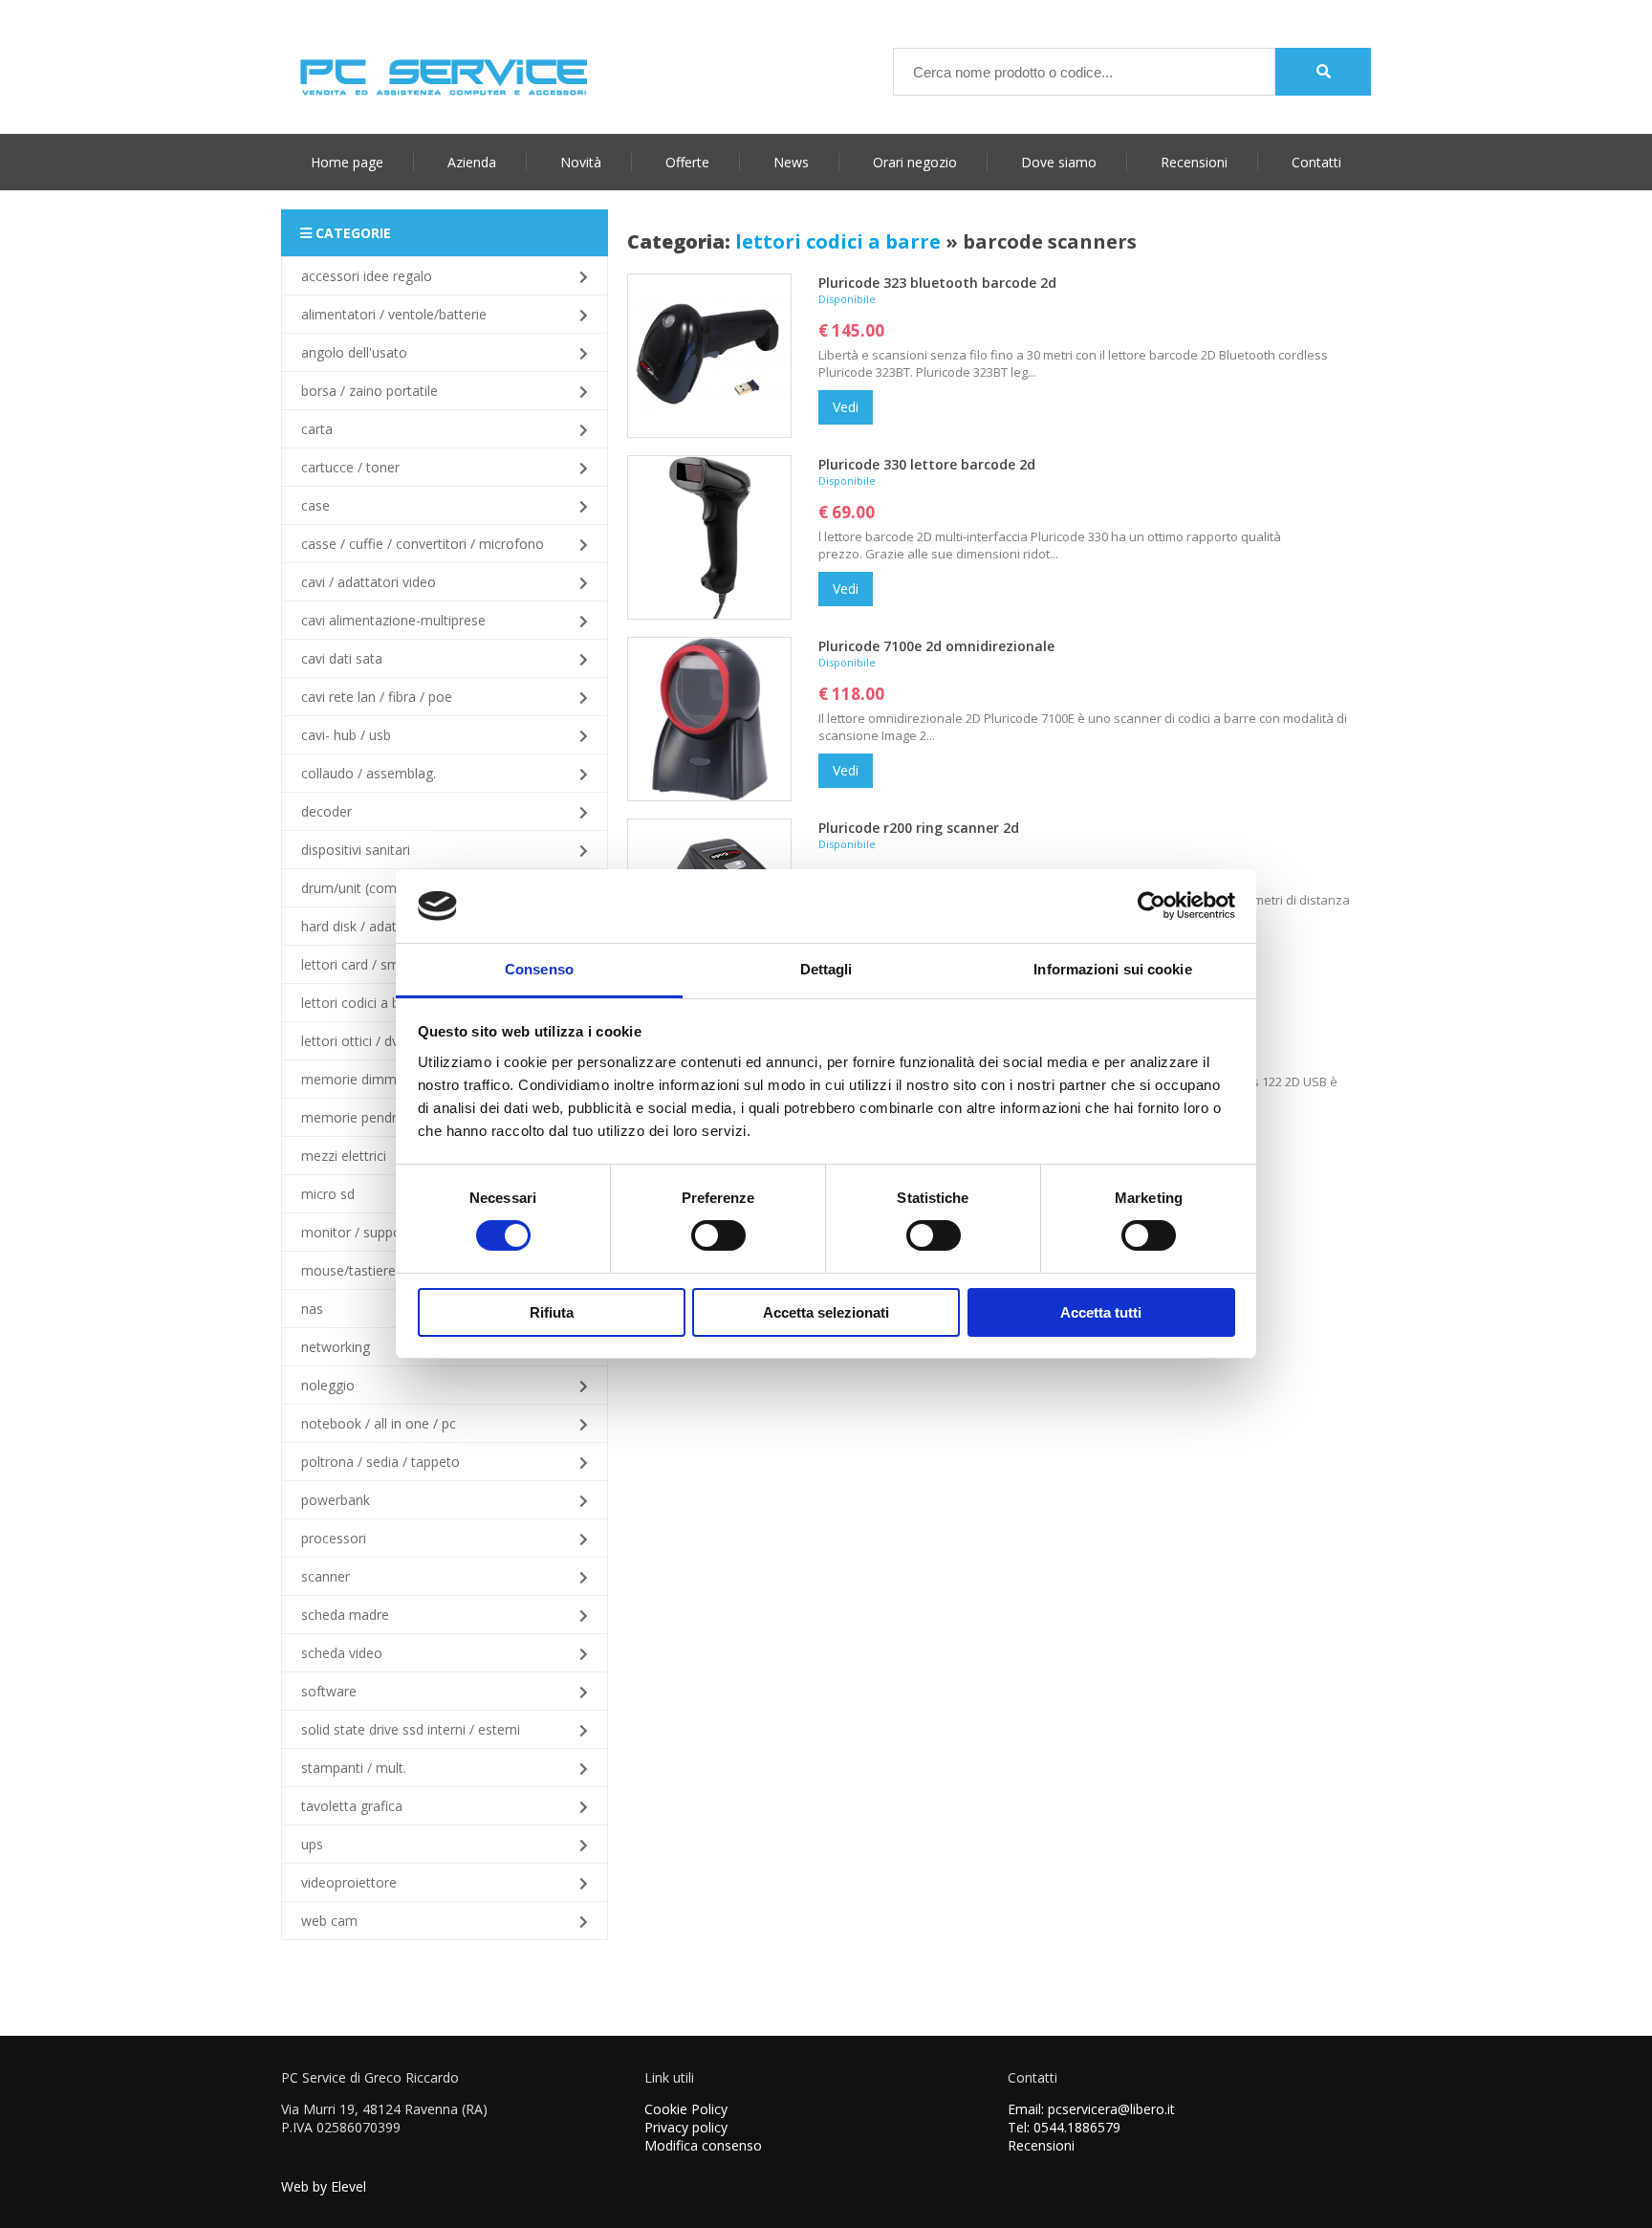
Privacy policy (686, 2127)
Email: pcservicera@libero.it (1091, 2109)
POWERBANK (336, 1500)
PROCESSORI (334, 1538)
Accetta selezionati (826, 1312)
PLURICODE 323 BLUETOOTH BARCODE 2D (937, 283)
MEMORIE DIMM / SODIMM (380, 1079)
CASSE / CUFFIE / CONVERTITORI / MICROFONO (423, 544)
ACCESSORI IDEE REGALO (367, 276)
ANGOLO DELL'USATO (354, 352)
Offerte (687, 162)
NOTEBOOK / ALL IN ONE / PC (379, 1423)
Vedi (846, 407)
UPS (312, 1844)
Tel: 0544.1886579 (1064, 2127)
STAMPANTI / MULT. (354, 1768)
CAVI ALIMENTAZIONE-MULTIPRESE (393, 620)
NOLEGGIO (328, 1385)
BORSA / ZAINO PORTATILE (370, 391)
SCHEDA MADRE (345, 1615)
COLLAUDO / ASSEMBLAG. (369, 773)
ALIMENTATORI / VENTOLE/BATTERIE (394, 314)
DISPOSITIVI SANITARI (356, 850)
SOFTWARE (329, 1691)
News (791, 162)
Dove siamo (1059, 162)
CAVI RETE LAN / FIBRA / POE (377, 697)
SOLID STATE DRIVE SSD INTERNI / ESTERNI (411, 1729)
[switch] (718, 1235)
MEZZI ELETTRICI (344, 1156)
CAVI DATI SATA (342, 658)
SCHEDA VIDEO (342, 1653)
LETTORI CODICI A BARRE (363, 1003)
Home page (347, 162)
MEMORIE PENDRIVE (358, 1117)
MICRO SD (328, 1194)
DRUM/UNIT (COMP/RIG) (365, 888)
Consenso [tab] (539, 969)
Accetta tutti (1101, 1312)
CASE (315, 505)
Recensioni (1194, 162)
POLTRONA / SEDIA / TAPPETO (380, 1462)
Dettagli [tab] (826, 969)
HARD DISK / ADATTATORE (368, 926)
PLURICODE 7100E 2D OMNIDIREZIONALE (936, 646)
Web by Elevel (324, 2186)
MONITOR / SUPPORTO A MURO (385, 1232)
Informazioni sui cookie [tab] (1112, 969)
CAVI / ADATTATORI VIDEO (369, 582)
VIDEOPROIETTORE (349, 1882)
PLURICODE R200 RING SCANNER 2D (919, 828)
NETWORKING (336, 1347)
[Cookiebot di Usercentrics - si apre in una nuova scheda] (1152, 906)
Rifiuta (552, 1312)
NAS (312, 1309)
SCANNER (326, 1576)
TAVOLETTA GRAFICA (352, 1806)
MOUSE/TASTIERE (348, 1270)
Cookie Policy (686, 2109)
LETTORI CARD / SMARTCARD (372, 964)
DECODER (326, 811)
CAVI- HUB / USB (346, 735)
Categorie (351, 233)
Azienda (472, 162)
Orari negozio (915, 162)
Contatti (1316, 162)
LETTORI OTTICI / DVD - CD (367, 1041)
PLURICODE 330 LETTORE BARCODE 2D (927, 464)
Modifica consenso (703, 2145)
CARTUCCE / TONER (350, 467)
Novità (581, 162)
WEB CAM (329, 1921)
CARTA (317, 429)
